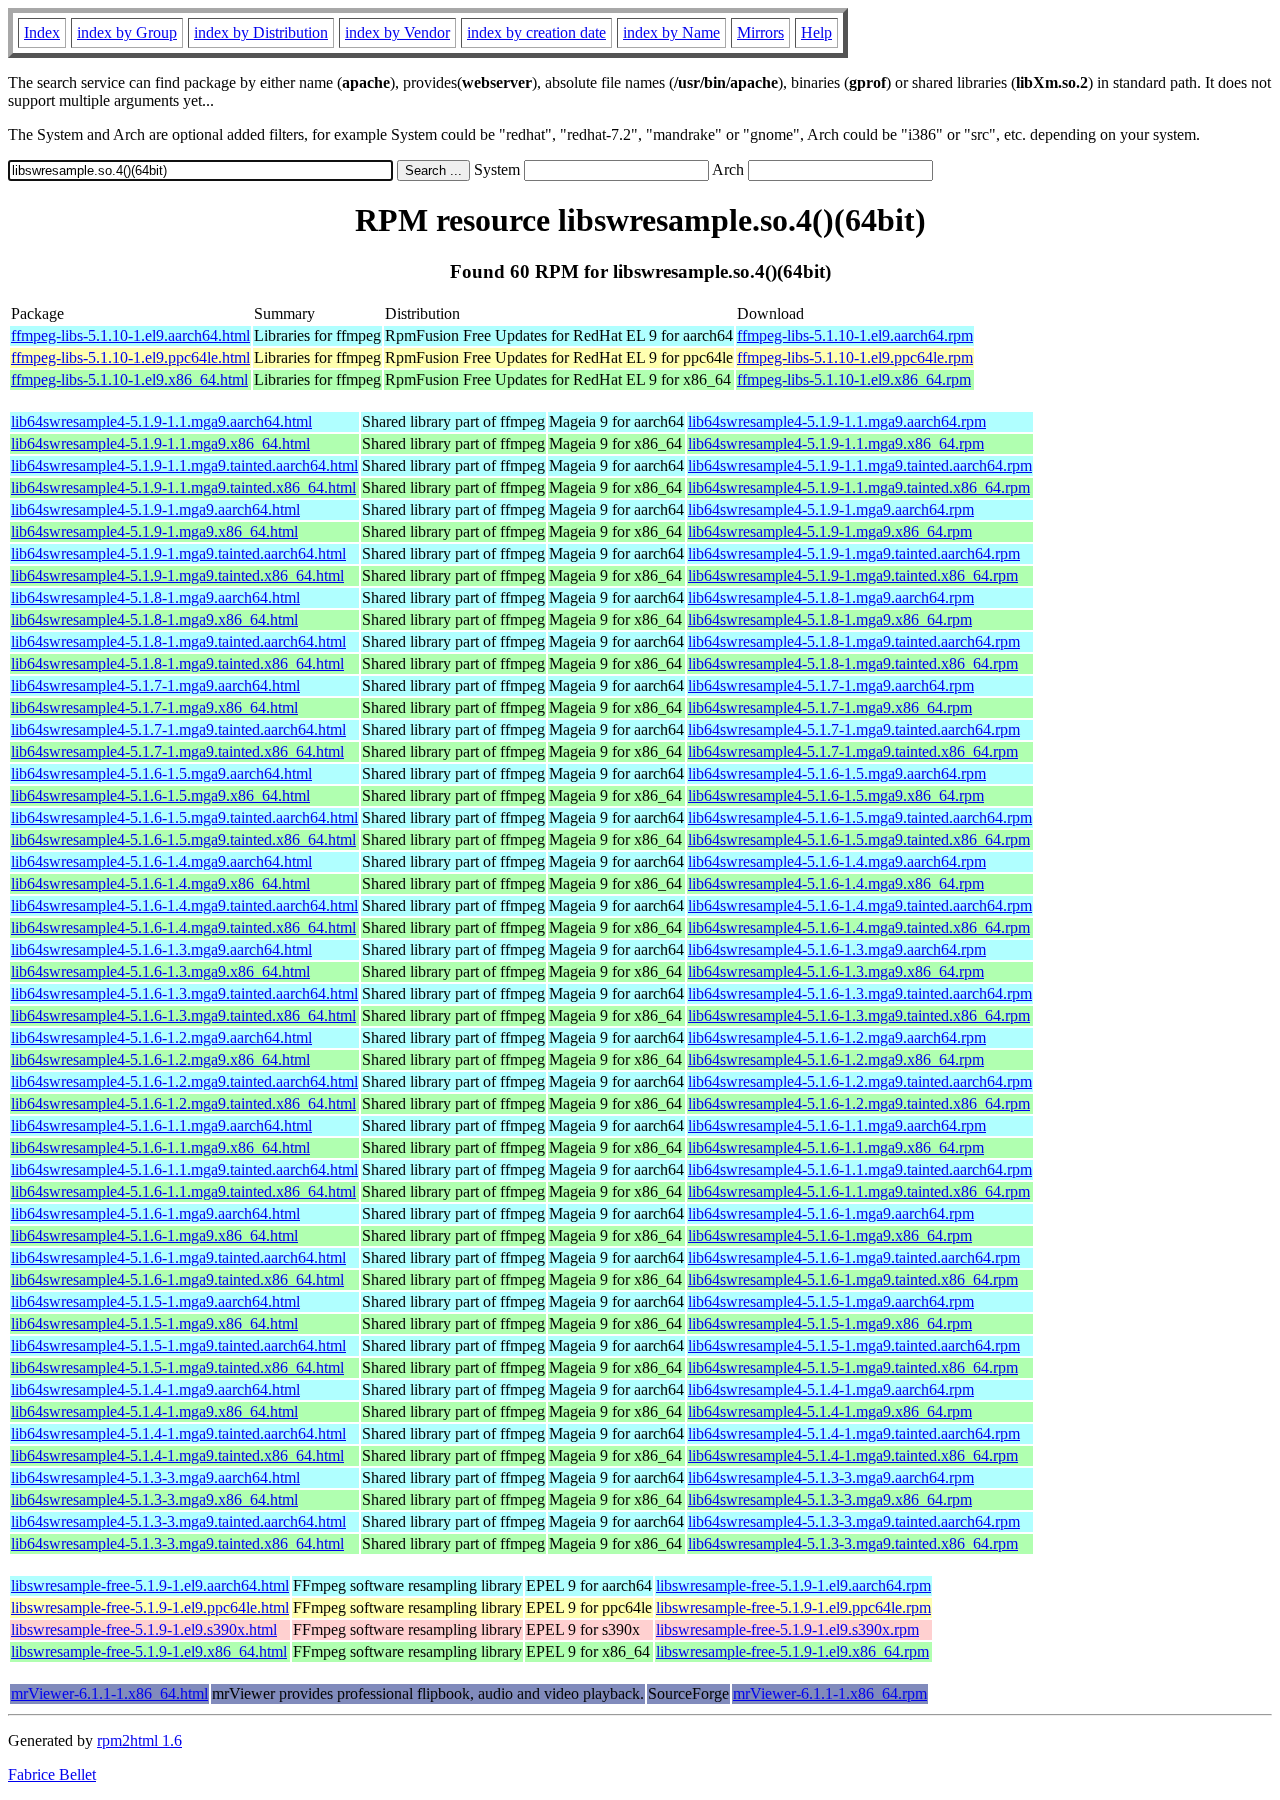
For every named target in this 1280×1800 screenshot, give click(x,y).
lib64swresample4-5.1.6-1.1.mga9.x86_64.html (160, 1147)
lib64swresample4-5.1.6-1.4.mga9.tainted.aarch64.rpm (860, 905)
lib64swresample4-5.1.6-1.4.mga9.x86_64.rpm (836, 883)
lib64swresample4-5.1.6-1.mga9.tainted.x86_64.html (177, 1279)
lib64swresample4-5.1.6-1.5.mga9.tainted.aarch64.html (184, 817)
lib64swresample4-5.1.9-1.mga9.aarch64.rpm (831, 509)
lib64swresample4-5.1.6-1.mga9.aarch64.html (155, 1213)
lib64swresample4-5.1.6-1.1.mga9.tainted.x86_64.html (183, 1191)
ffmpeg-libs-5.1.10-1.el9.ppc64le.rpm (855, 357)
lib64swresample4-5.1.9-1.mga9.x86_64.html (154, 531)
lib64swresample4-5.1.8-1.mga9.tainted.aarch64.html (178, 641)
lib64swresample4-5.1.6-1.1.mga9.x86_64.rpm (836, 1147)
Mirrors (760, 32)
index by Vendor (397, 32)
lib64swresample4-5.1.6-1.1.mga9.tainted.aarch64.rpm (860, 1169)
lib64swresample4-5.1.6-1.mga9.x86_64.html (154, 1235)
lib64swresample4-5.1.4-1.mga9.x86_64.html (154, 1411)
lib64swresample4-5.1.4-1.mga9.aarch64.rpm (831, 1389)
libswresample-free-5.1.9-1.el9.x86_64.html (149, 1651)
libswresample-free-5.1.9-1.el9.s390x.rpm (787, 1629)
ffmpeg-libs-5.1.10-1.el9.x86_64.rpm (854, 379)
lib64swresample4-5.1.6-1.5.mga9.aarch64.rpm (837, 773)
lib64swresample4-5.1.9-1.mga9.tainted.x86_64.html (177, 575)
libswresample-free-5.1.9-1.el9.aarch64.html (150, 1585)
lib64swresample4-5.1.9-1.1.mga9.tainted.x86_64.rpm (859, 487)
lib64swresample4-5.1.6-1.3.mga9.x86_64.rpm (836, 971)
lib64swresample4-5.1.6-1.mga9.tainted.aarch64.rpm (854, 1257)
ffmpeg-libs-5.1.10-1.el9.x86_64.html (129, 379)
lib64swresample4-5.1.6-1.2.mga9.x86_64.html (160, 1059)
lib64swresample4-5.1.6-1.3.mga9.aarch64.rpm (837, 949)
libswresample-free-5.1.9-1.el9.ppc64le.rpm (793, 1607)
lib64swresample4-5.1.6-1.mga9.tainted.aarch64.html (178, 1257)
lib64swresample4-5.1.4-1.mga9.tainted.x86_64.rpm (853, 1455)
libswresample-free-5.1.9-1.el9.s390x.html (144, 1629)
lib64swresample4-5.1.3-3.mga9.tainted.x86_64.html (177, 1543)
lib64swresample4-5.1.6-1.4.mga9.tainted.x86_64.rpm (859, 927)
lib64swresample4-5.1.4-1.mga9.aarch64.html (155, 1389)
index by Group (127, 32)
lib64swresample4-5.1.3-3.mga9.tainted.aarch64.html (178, 1521)
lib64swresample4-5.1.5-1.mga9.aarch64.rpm (831, 1301)
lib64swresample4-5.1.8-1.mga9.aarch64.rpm (831, 597)
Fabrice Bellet (52, 1774)
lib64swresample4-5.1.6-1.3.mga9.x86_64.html (160, 971)
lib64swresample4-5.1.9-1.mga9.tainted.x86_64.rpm (853, 575)
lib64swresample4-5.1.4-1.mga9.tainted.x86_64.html (177, 1455)
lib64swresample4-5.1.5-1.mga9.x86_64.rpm (830, 1323)
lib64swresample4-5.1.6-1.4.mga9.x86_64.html (160, 883)
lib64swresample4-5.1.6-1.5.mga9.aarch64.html (161, 773)
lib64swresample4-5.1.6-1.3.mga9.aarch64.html (161, 949)
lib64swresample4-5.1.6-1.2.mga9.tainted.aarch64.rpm (860, 1081)
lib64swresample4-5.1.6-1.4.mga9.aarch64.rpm (837, 861)
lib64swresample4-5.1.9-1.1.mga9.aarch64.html (161, 421)
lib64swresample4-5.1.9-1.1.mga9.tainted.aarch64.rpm (860, 465)
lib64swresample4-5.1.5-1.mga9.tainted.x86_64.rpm (853, 1367)
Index (42, 32)
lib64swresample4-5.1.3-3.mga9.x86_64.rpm (830, 1499)
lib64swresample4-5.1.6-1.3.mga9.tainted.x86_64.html (183, 1015)
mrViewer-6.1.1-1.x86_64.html (109, 1693)
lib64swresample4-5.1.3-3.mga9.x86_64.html (154, 1499)
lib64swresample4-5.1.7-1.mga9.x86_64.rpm (830, 707)
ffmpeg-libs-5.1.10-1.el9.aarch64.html (130, 335)
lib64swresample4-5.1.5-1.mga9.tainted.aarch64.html (178, 1345)
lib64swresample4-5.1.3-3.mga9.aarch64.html (155, 1477)
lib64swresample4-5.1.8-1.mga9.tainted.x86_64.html (177, 663)
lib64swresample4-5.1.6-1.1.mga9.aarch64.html (161, 1125)
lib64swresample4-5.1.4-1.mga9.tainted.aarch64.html (178, 1433)
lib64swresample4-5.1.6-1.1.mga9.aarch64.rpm (837, 1125)
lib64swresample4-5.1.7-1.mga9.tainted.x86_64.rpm (853, 751)
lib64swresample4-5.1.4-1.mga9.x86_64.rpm (830, 1411)
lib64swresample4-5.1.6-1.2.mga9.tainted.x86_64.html (183, 1103)
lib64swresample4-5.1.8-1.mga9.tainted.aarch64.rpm (854, 641)
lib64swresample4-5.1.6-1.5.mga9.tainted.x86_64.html (183, 839)
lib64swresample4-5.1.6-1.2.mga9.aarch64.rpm (837, 1037)
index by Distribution (261, 32)
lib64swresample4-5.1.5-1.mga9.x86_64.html (154, 1323)
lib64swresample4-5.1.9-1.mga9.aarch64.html (155, 509)
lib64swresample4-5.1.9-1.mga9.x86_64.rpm (830, 531)
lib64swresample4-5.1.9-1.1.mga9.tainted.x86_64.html (183, 487)
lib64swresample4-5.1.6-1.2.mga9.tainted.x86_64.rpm (859, 1103)
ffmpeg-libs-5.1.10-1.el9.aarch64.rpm (855, 335)
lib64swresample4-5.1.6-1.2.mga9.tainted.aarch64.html (184, 1081)
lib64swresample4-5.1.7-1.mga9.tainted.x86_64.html (177, 751)
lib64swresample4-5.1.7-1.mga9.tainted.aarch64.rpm (854, 729)
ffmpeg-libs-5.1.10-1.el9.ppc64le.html (130, 357)
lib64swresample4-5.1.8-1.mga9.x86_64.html (154, 619)
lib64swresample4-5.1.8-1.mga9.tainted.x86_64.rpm (853, 663)
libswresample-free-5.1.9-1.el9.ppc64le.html (150, 1607)
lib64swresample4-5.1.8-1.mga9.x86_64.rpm (830, 619)
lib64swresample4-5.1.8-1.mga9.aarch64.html (155, 597)
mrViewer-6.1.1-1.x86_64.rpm (830, 1693)
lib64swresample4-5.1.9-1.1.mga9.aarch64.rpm (837, 421)
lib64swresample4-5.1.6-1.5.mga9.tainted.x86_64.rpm (859, 839)
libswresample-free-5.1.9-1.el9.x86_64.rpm (792, 1651)
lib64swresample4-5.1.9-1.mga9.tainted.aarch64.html (178, 553)
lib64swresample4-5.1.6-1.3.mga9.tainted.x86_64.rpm (859, 1015)
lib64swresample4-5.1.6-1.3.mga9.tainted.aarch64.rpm (860, 993)
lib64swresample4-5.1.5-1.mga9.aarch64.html (155, 1301)
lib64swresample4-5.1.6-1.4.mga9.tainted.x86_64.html (183, 927)
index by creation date (536, 32)
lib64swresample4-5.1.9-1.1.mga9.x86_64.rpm (836, 443)
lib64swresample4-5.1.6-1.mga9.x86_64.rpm (830, 1235)
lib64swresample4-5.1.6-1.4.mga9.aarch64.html (161, 861)
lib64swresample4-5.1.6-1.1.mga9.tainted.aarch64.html (184, 1169)
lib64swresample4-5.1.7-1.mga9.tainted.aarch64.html (178, 729)
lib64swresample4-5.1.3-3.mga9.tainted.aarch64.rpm (854, 1521)
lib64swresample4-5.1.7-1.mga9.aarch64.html (155, 685)
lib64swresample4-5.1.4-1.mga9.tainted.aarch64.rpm (854, 1433)
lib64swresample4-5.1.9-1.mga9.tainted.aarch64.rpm (854, 553)
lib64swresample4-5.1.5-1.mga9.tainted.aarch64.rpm (854, 1345)
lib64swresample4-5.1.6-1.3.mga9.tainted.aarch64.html (184, 993)
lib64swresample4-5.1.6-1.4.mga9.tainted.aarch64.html (184, 905)
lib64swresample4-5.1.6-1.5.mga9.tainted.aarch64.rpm (860, 817)
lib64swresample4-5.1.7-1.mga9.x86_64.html (154, 707)
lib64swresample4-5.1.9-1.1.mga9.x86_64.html (160, 443)
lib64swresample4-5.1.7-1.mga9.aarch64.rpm (831, 685)
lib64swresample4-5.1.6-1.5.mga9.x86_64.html (160, 795)
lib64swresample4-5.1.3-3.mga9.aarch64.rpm (831, 1477)
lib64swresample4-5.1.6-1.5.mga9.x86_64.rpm (836, 795)
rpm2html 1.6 (139, 1740)
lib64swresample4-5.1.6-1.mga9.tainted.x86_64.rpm (853, 1279)
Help (816, 32)
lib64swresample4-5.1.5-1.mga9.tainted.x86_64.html (177, 1367)
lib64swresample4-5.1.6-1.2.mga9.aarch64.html (161, 1037)
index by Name (671, 32)
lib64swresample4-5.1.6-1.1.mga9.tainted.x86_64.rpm (859, 1191)
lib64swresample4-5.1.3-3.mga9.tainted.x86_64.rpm (853, 1543)
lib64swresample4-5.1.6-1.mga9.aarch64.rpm (831, 1213)
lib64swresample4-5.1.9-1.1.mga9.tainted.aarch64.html (184, 465)
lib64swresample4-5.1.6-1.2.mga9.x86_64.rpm (836, 1059)
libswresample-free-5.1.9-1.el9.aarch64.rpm (793, 1585)
